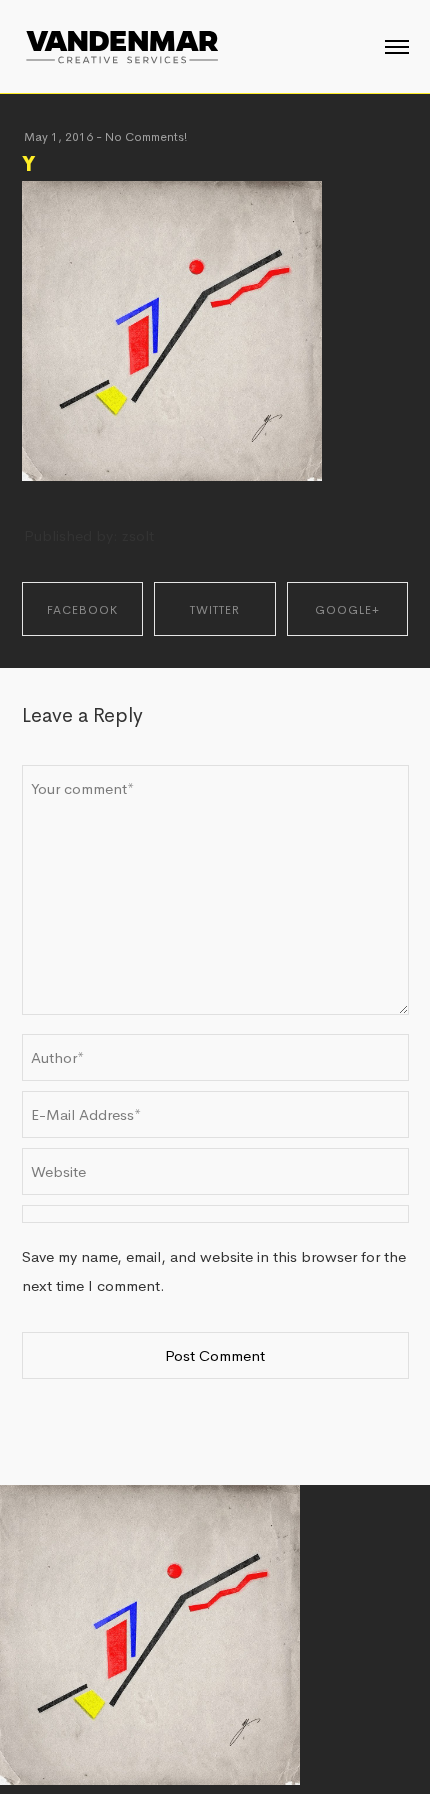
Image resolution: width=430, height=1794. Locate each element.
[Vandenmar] (122, 44)
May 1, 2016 (58, 137)
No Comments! (146, 137)
